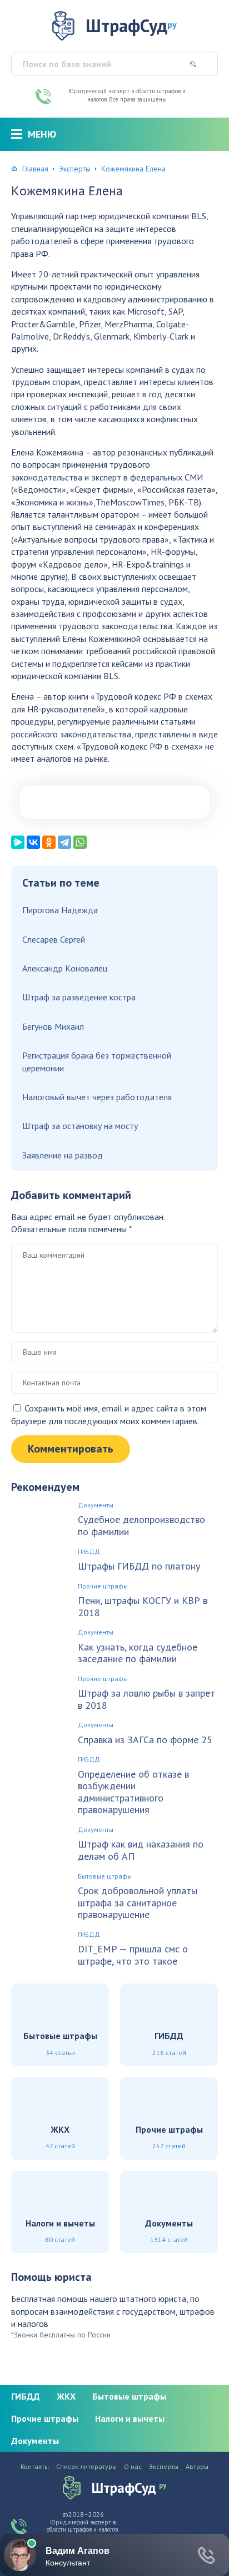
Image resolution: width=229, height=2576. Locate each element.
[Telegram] (64, 842)
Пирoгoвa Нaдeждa (60, 910)
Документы (96, 1505)
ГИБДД (89, 1552)
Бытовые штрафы (105, 1876)
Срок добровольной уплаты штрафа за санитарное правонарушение (138, 1903)
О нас (133, 2467)
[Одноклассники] (49, 842)
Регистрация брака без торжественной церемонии (97, 1061)
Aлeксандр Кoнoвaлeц (65, 968)
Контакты (35, 2467)
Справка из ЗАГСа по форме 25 (145, 1740)
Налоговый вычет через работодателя (97, 1097)
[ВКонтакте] (33, 842)
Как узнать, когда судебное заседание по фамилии (138, 1653)
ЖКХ (66, 2396)
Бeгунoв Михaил (53, 1026)
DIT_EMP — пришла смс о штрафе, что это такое (133, 1955)
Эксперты (75, 169)
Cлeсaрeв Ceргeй (54, 939)
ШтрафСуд (131, 26)
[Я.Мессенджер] (18, 842)
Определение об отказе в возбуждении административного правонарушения (133, 1792)
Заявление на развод (63, 1155)
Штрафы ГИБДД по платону (139, 1566)
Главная (35, 169)
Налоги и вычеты (130, 2418)
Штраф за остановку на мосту (80, 1126)
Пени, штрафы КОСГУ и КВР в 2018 (143, 1606)
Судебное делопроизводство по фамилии (141, 1525)
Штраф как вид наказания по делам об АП (141, 1850)
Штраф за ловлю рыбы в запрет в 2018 (146, 1699)
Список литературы (86, 2467)
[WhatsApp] (80, 842)
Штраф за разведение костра (79, 997)
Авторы (197, 2467)
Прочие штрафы (103, 1586)
